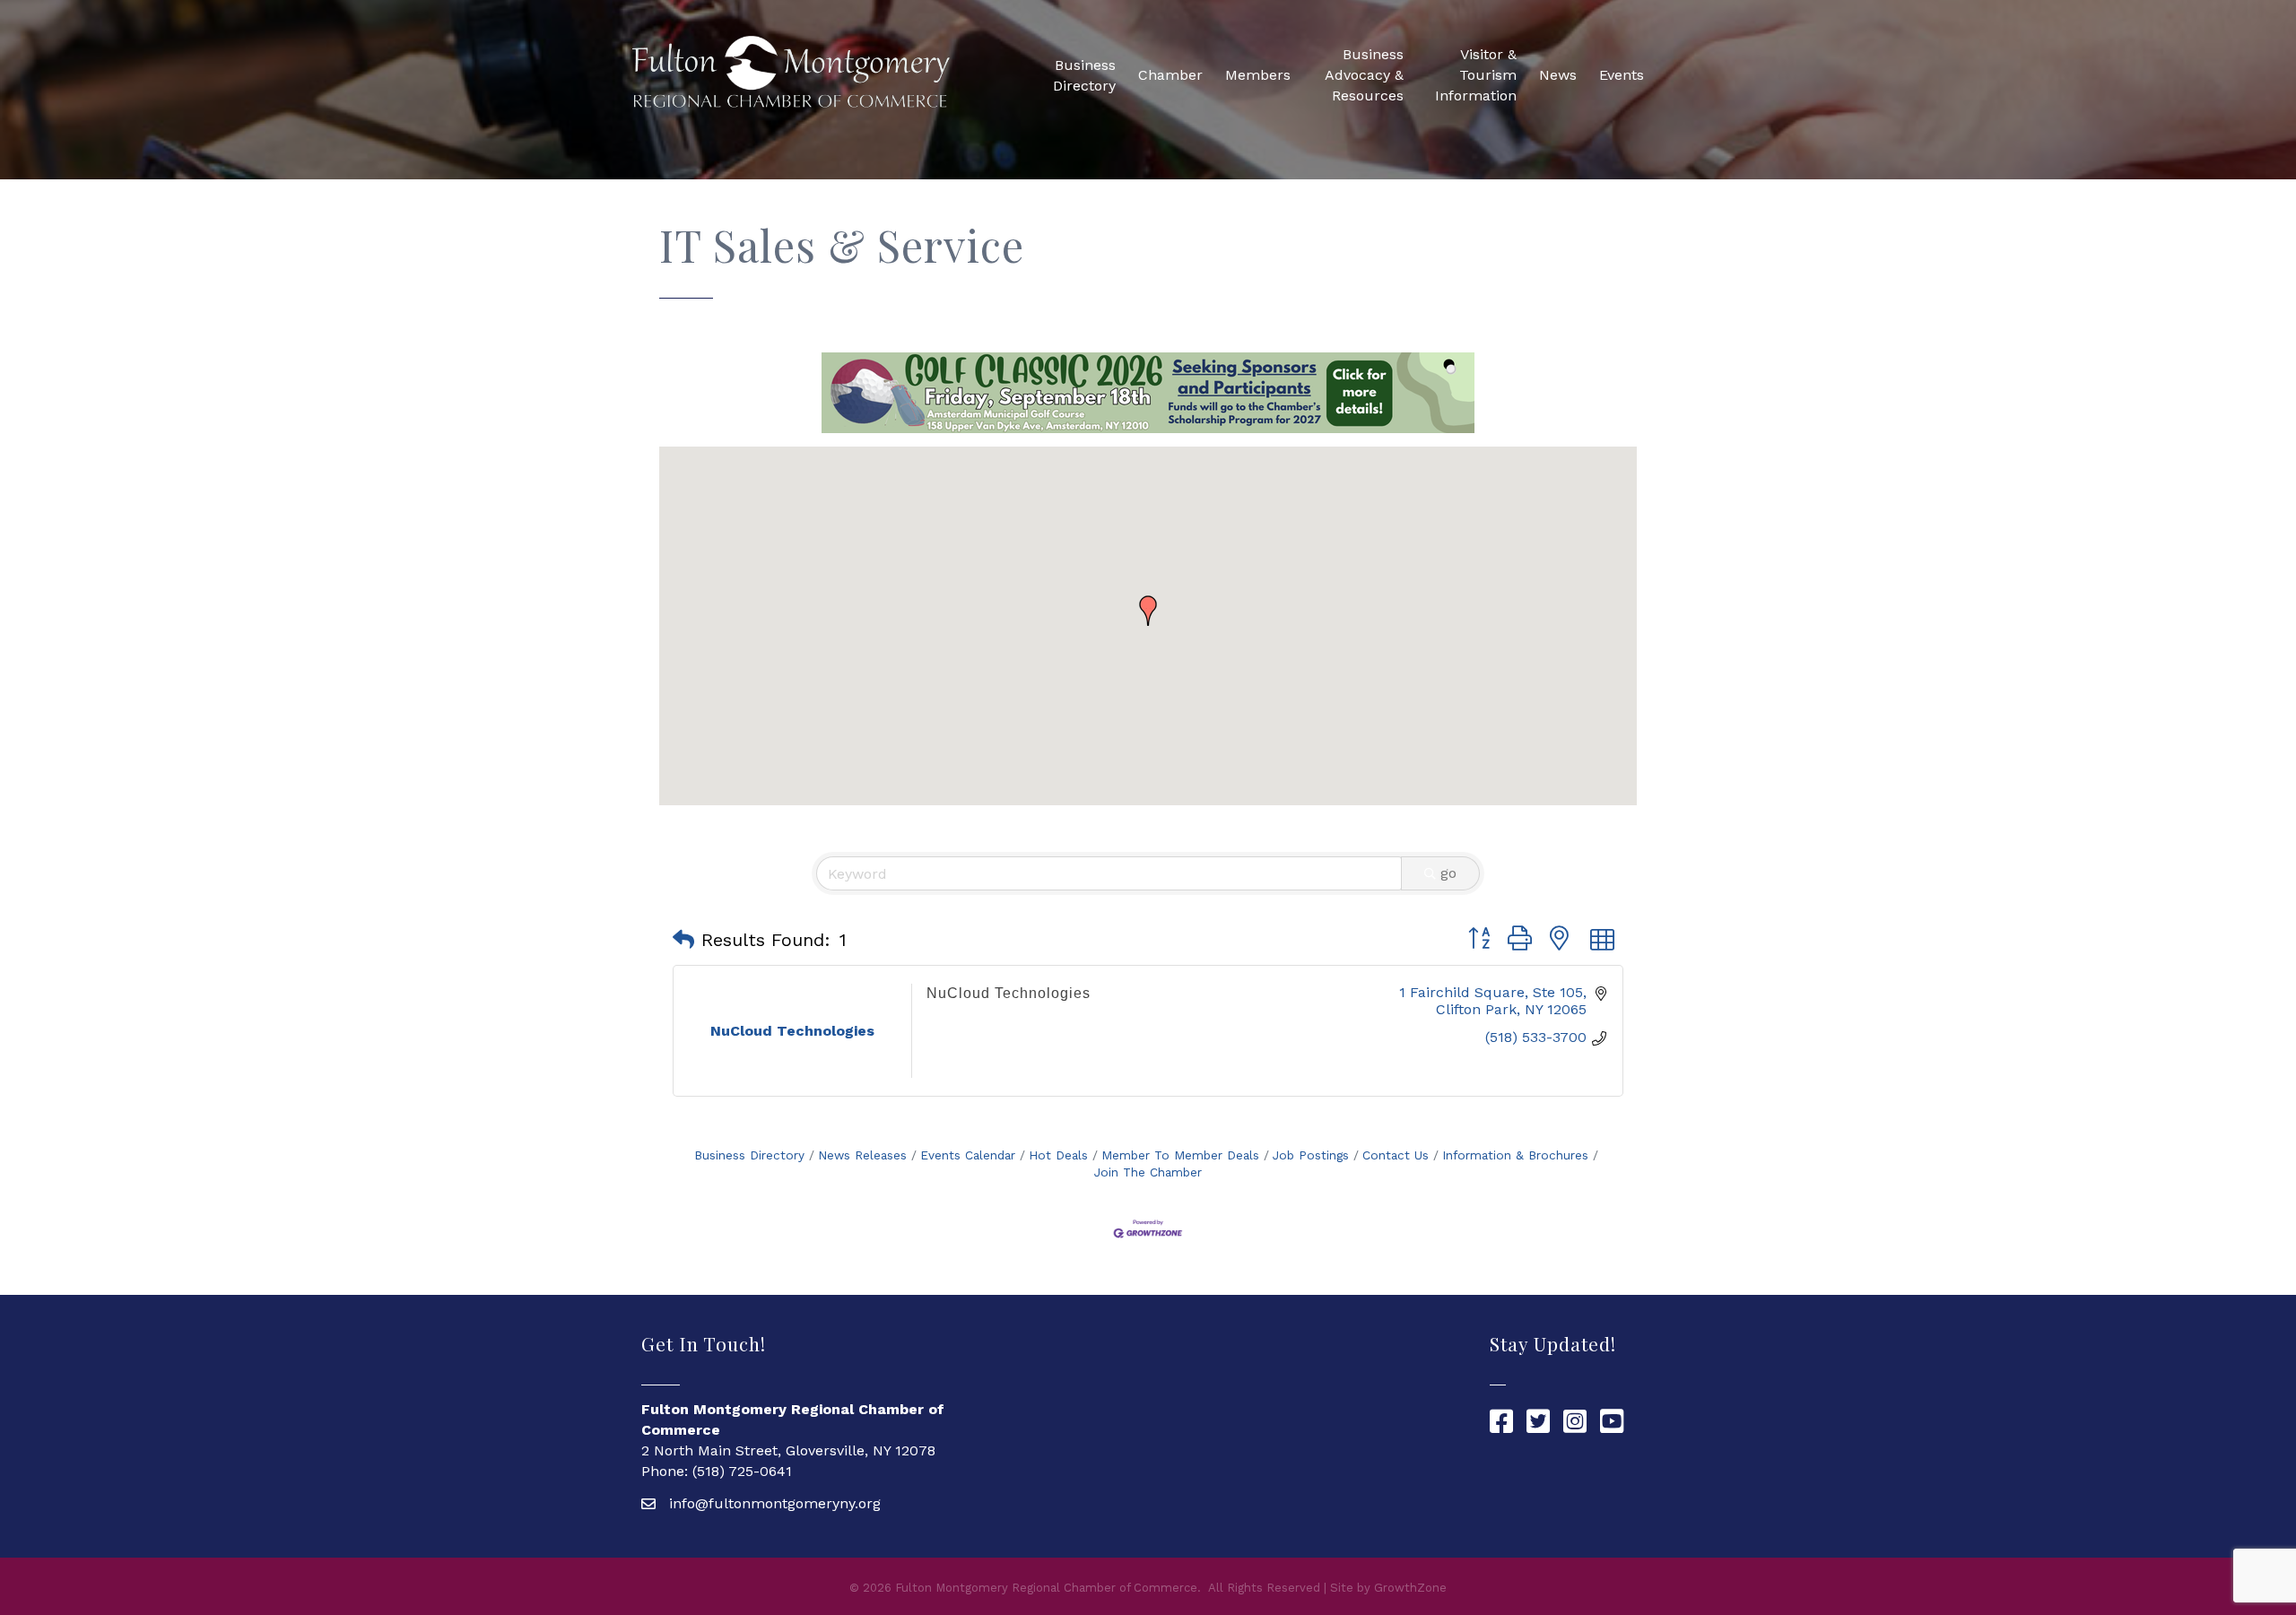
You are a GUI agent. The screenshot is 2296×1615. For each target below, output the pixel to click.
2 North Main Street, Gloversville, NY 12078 (788, 1450)
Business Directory (1084, 75)
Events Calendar (968, 1155)
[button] (1148, 611)
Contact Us (1396, 1155)
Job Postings (1311, 1155)
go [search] (1448, 873)
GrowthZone (1410, 1588)
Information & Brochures (1515, 1155)
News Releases (862, 1155)
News (1558, 75)
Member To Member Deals (1180, 1155)
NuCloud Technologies (1009, 993)
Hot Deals (1058, 1155)
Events (1622, 75)
